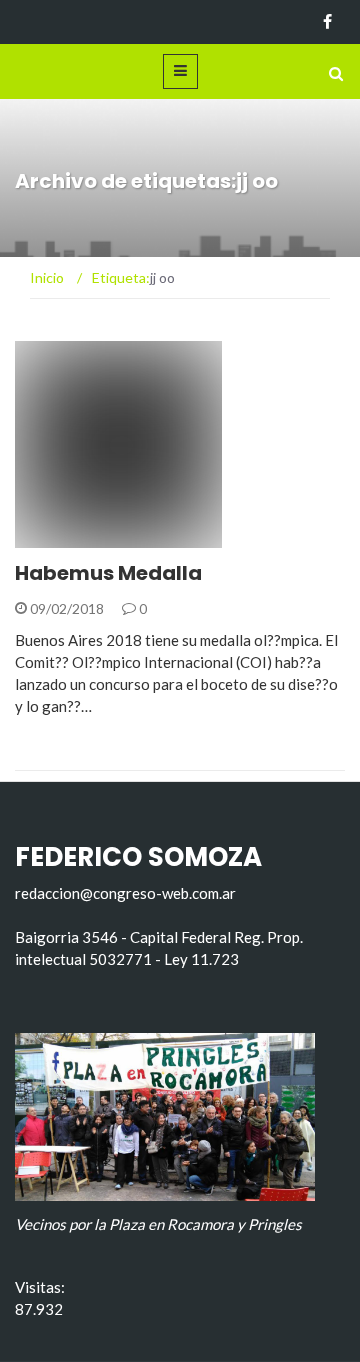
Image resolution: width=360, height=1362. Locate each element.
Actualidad (84, 536)
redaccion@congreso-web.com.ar (125, 893)
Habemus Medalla (108, 573)
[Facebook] (327, 22)
